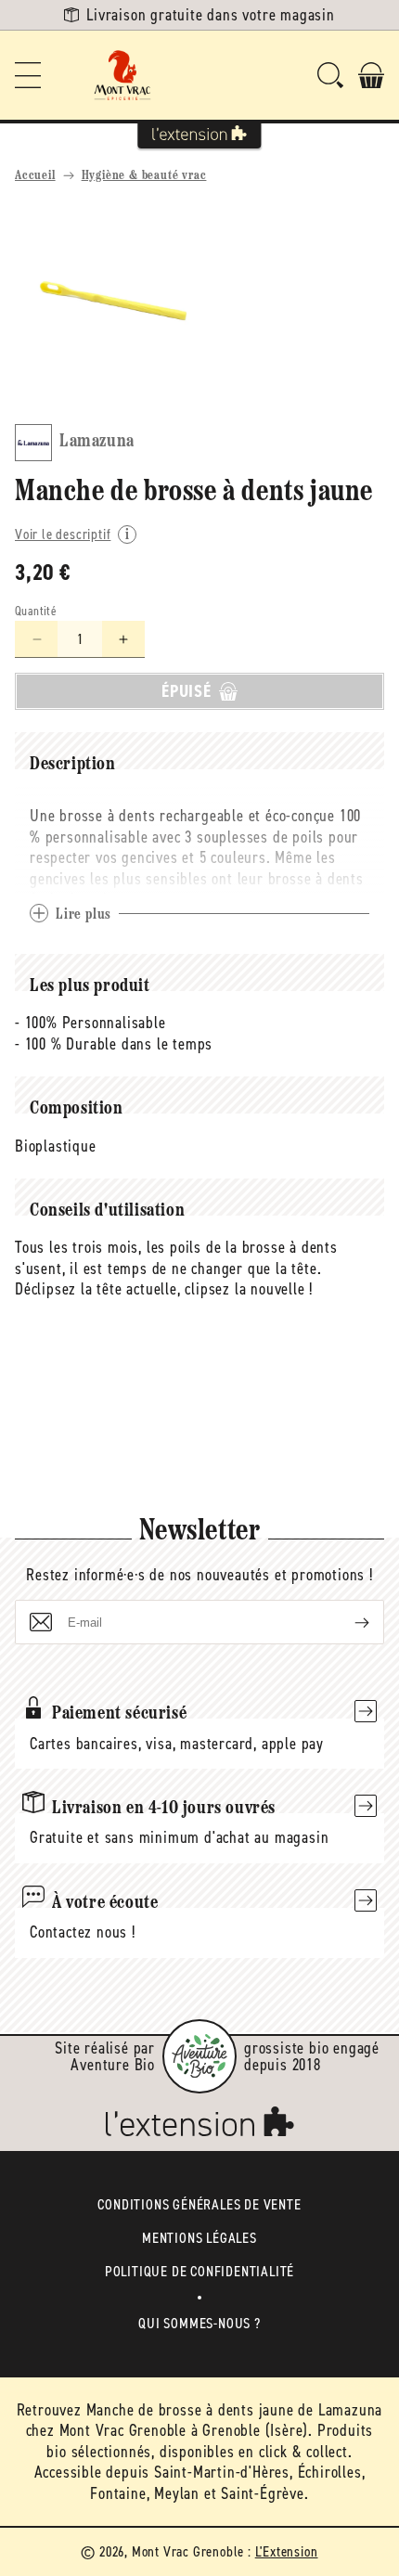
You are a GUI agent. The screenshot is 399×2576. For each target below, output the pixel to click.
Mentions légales (199, 2238)
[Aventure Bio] (199, 2056)
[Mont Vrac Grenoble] (122, 75)
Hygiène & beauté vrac (144, 176)
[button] (28, 75)
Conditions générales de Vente (199, 2204)
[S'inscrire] (347, 1622)
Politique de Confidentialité (199, 2271)
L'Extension (287, 2551)
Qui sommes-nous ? (199, 2323)
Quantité (36, 611)
